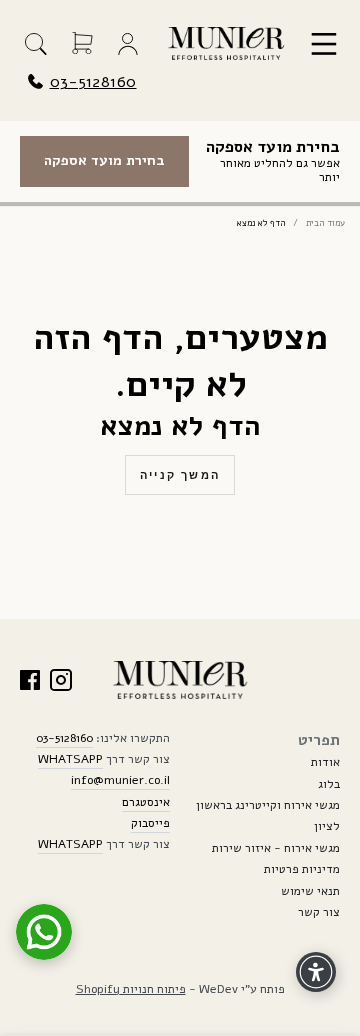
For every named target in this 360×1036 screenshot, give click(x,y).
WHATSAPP (70, 759)
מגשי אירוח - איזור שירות (276, 848)
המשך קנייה (180, 475)
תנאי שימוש (310, 891)
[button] (36, 44)
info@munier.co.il (120, 780)
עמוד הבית (325, 223)
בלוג (329, 784)
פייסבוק (150, 823)
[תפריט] (324, 44)
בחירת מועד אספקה (104, 160)
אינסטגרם (146, 802)
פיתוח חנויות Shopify (131, 989)
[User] (128, 44)
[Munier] (226, 43)
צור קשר (319, 912)
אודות (325, 762)
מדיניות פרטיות (302, 869)
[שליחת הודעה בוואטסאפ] (44, 932)
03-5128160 (93, 82)
